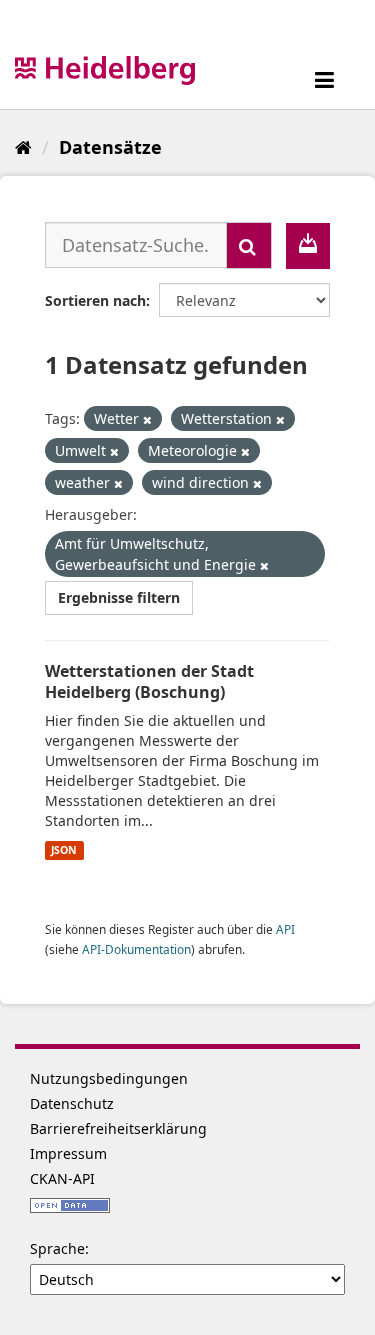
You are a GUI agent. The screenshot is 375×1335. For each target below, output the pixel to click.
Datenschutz (72, 1103)
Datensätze (110, 147)
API (285, 929)
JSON (64, 850)
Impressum (68, 1153)
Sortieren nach (95, 300)
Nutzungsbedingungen (109, 1078)
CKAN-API (62, 1178)
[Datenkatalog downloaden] (308, 246)
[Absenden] (249, 245)
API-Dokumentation (136, 949)
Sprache (57, 1248)
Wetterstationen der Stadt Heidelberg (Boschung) (149, 681)
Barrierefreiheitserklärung (118, 1128)
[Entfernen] (147, 419)
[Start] (23, 147)
